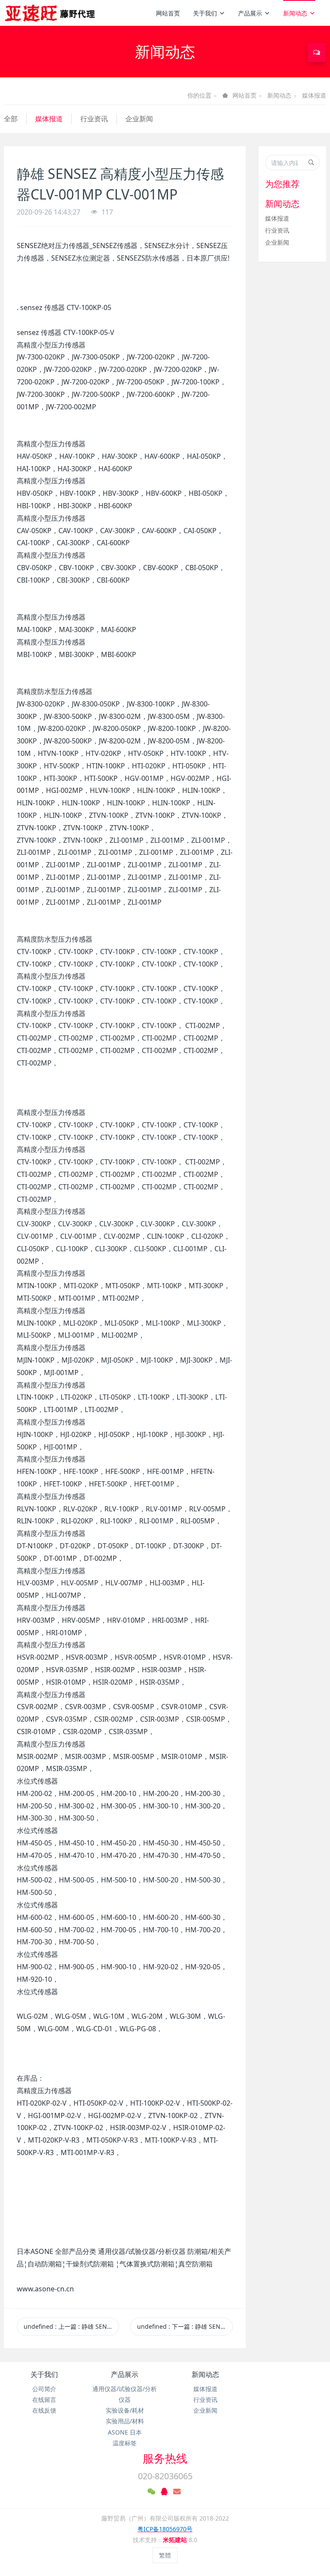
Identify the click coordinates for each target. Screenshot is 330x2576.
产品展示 (250, 13)
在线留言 (44, 2399)
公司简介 (44, 2389)
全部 (11, 119)
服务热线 (165, 2458)
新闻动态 (295, 13)
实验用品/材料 (125, 2421)
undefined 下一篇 (185, 2326)
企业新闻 (139, 119)
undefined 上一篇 (71, 2326)
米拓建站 (176, 2540)
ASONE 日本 (125, 2432)
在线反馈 (44, 2410)
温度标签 (125, 2443)
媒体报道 (314, 95)
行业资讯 (94, 119)
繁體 (165, 2555)
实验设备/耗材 (125, 2410)
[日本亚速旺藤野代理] (50, 13)
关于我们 (205, 13)
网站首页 (168, 13)
